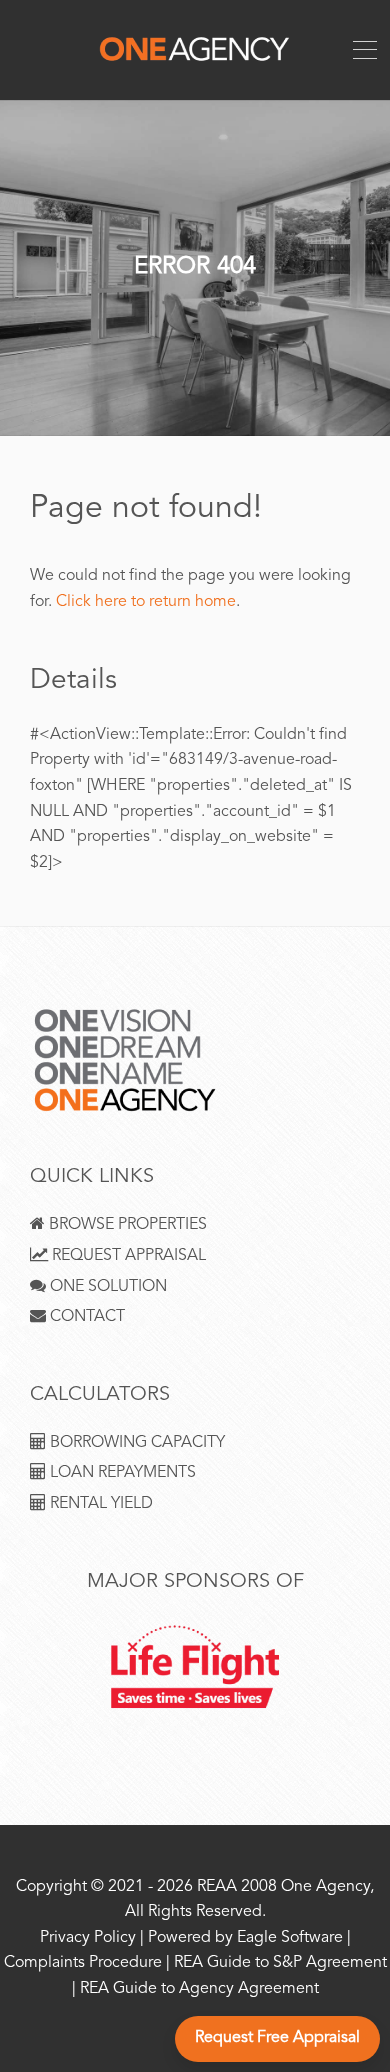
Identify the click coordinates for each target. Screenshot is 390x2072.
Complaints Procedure (83, 1963)
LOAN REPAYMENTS (121, 1473)
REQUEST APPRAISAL (127, 1256)
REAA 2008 (237, 1887)
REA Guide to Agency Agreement (199, 1989)
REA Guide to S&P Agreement (280, 1963)
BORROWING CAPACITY (135, 1443)
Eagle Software (290, 1938)
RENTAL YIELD (99, 1504)
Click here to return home (146, 602)
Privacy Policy (88, 1938)
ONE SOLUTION (106, 1287)
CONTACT (85, 1317)
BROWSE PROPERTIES (126, 1225)
